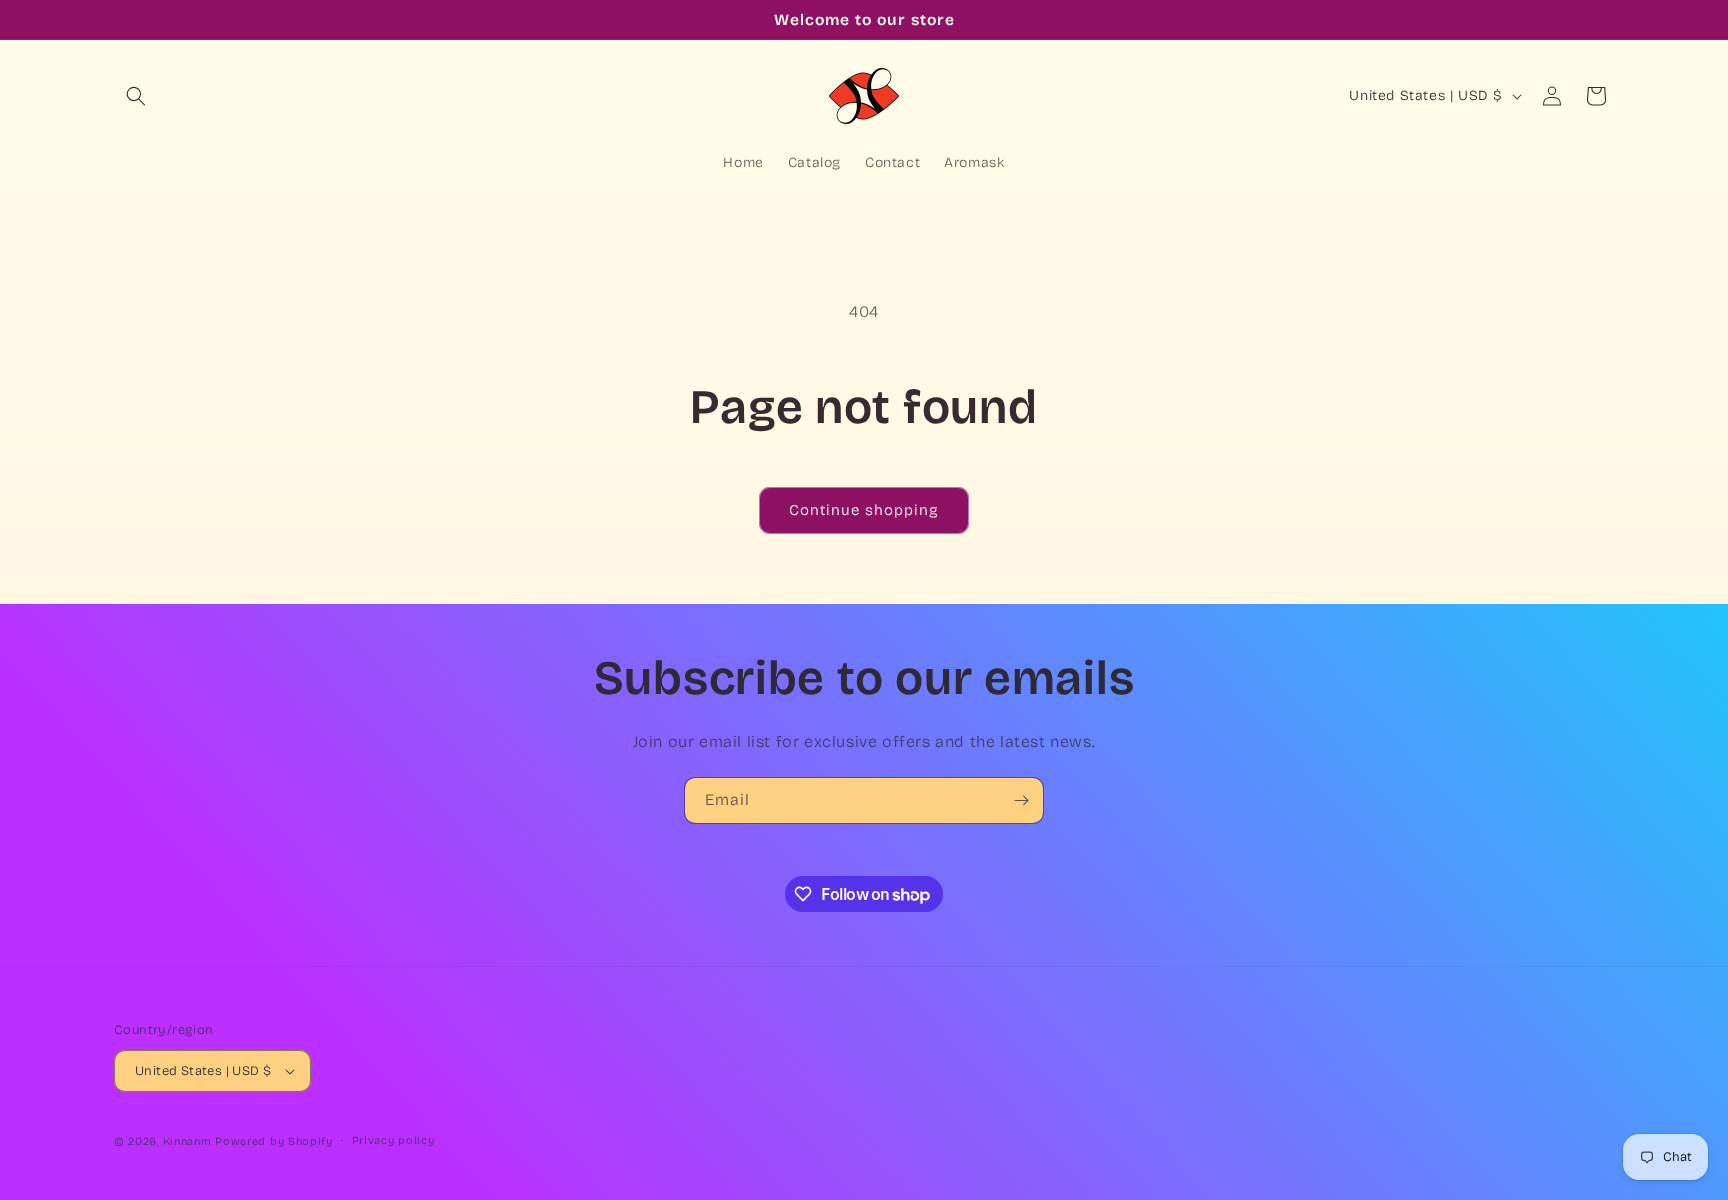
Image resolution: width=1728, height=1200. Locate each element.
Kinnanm (187, 1141)
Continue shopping (864, 510)
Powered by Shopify (274, 1141)
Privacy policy (393, 1140)
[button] (136, 96)
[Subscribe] (1021, 800)
